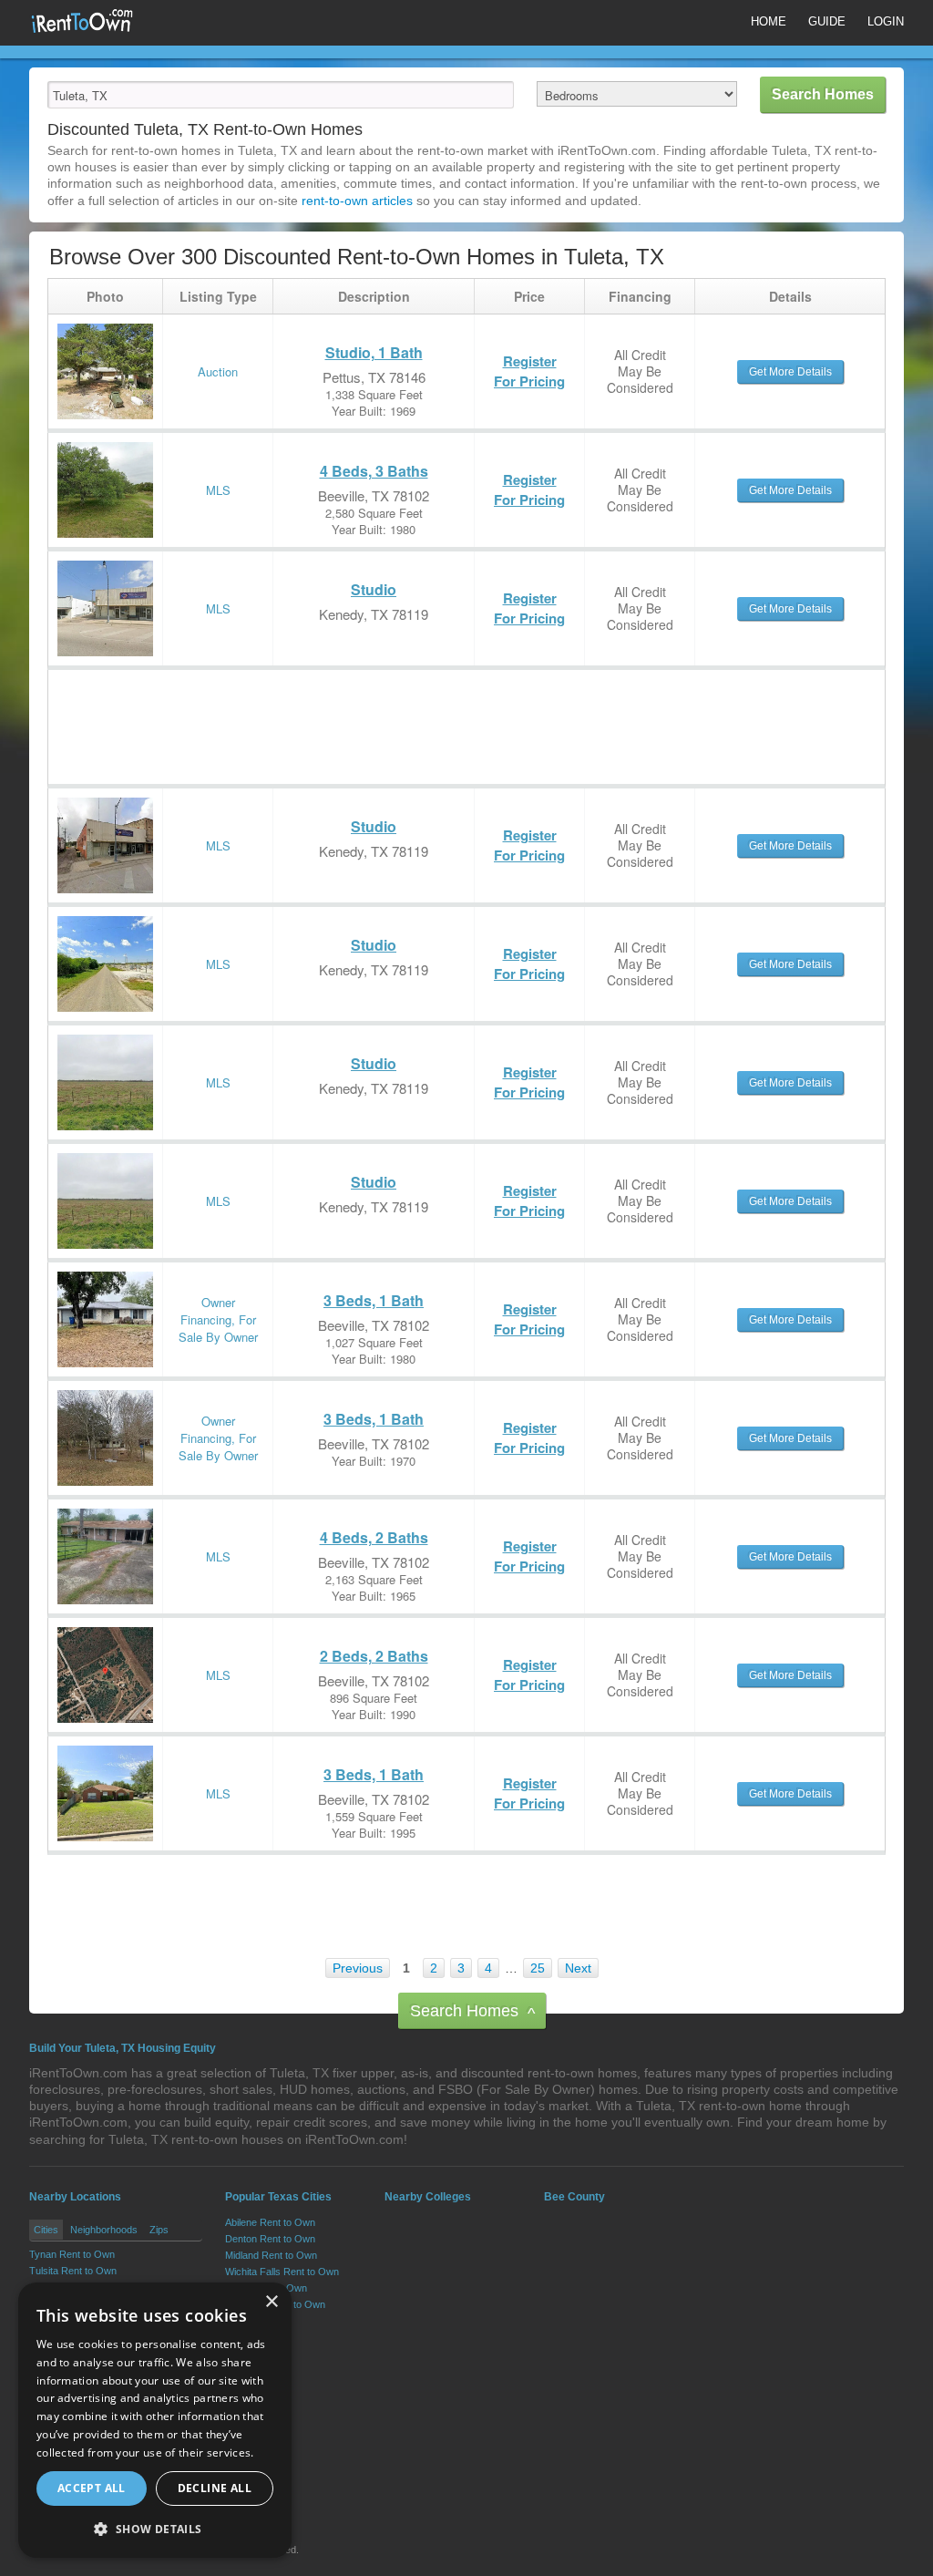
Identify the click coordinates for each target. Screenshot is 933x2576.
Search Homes (472, 2012)
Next (578, 1968)
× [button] (271, 2302)
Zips (159, 2230)
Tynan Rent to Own (72, 2254)
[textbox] (281, 95)
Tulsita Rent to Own (73, 2271)
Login (886, 21)
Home (769, 21)
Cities (46, 2230)
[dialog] (155, 2420)
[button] (155, 2529)
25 (538, 1968)
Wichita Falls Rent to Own (282, 2272)
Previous (358, 1968)
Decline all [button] (215, 2488)
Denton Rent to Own (270, 2239)
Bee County (574, 2197)
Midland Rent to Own (271, 2255)
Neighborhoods (104, 2230)
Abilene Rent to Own (270, 2222)
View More (250, 2324)
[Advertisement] (380, 711)
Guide (827, 21)
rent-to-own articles (357, 201)
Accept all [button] (92, 2488)
